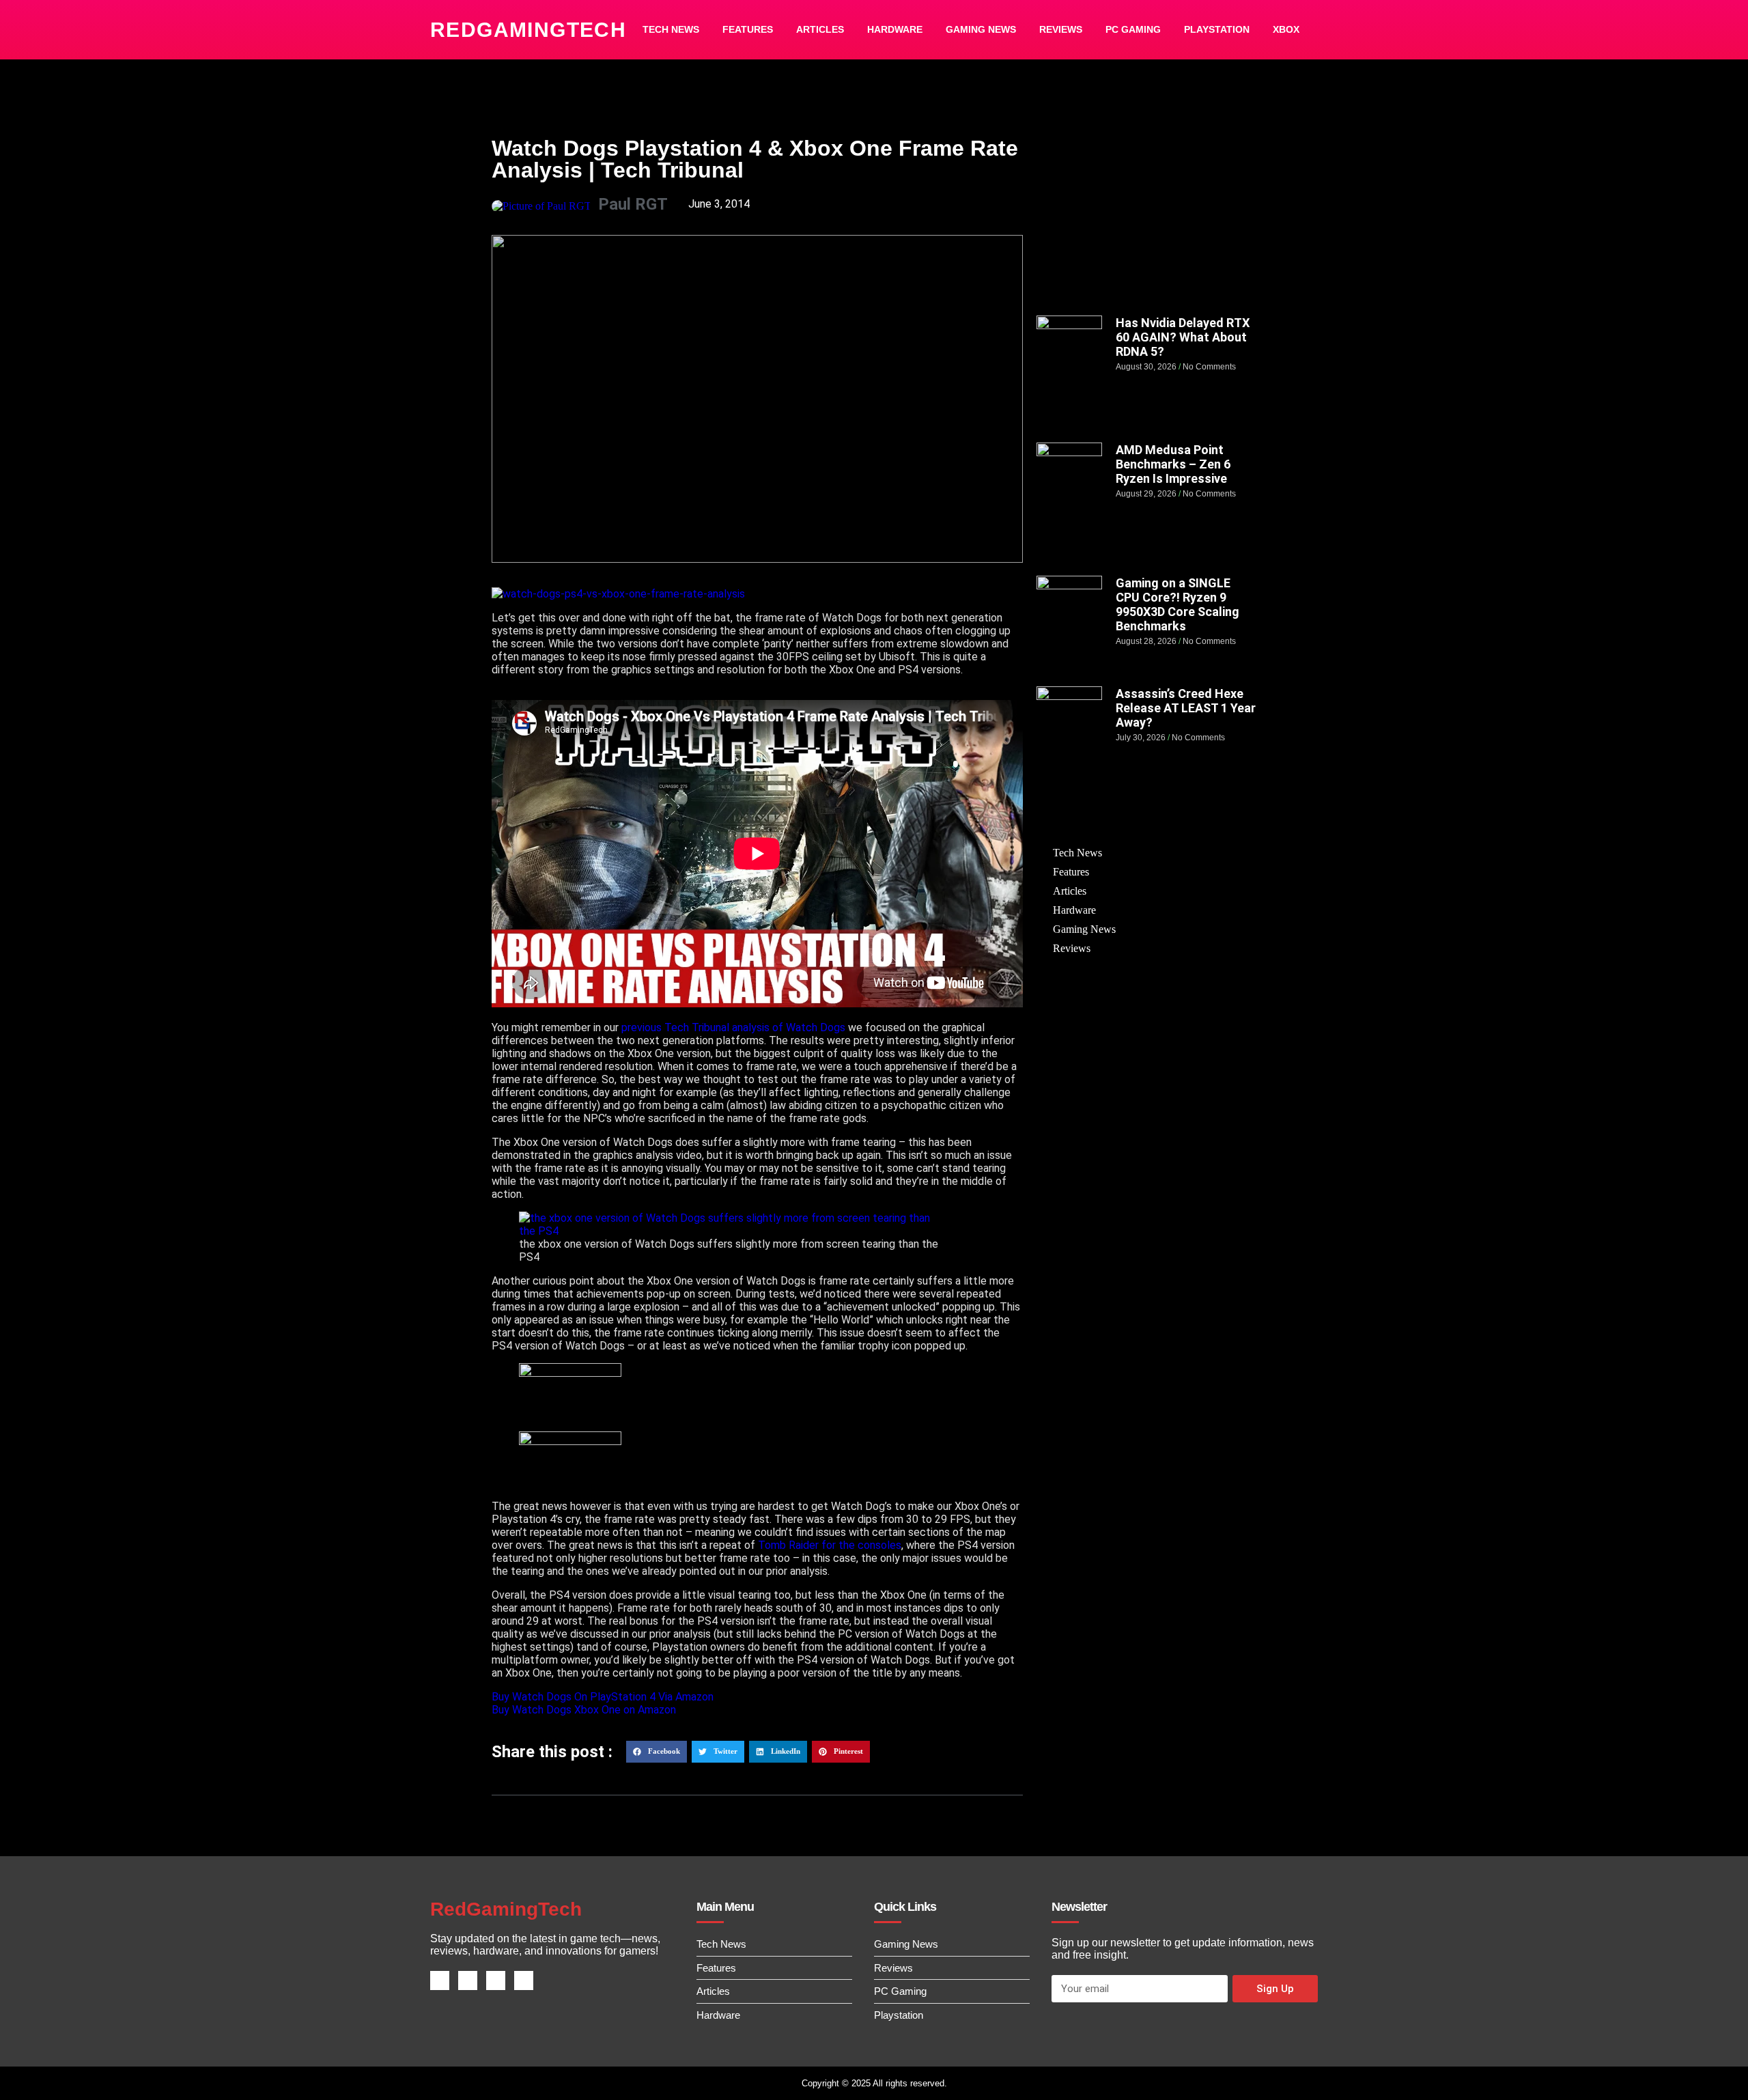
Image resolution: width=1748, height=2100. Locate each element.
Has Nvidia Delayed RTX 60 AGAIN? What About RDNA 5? (1183, 337)
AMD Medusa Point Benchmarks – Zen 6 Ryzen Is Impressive (1173, 464)
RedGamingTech (528, 30)
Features (748, 29)
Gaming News (981, 29)
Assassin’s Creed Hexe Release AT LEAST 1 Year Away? (1186, 708)
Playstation (1217, 29)
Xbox (1286, 29)
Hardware (895, 29)
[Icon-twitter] (468, 1980)
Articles (820, 29)
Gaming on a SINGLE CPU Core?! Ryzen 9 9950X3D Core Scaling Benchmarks (1178, 604)
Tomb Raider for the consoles (830, 1545)
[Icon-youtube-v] (524, 1980)
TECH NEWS (671, 29)
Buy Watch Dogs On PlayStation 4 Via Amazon (603, 1697)
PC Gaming (1133, 29)
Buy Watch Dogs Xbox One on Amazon (584, 1710)
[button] (657, 1752)
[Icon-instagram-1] (496, 1980)
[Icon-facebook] (440, 1980)
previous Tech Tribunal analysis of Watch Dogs (732, 1027)
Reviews (1061, 29)
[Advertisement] (1146, 216)
